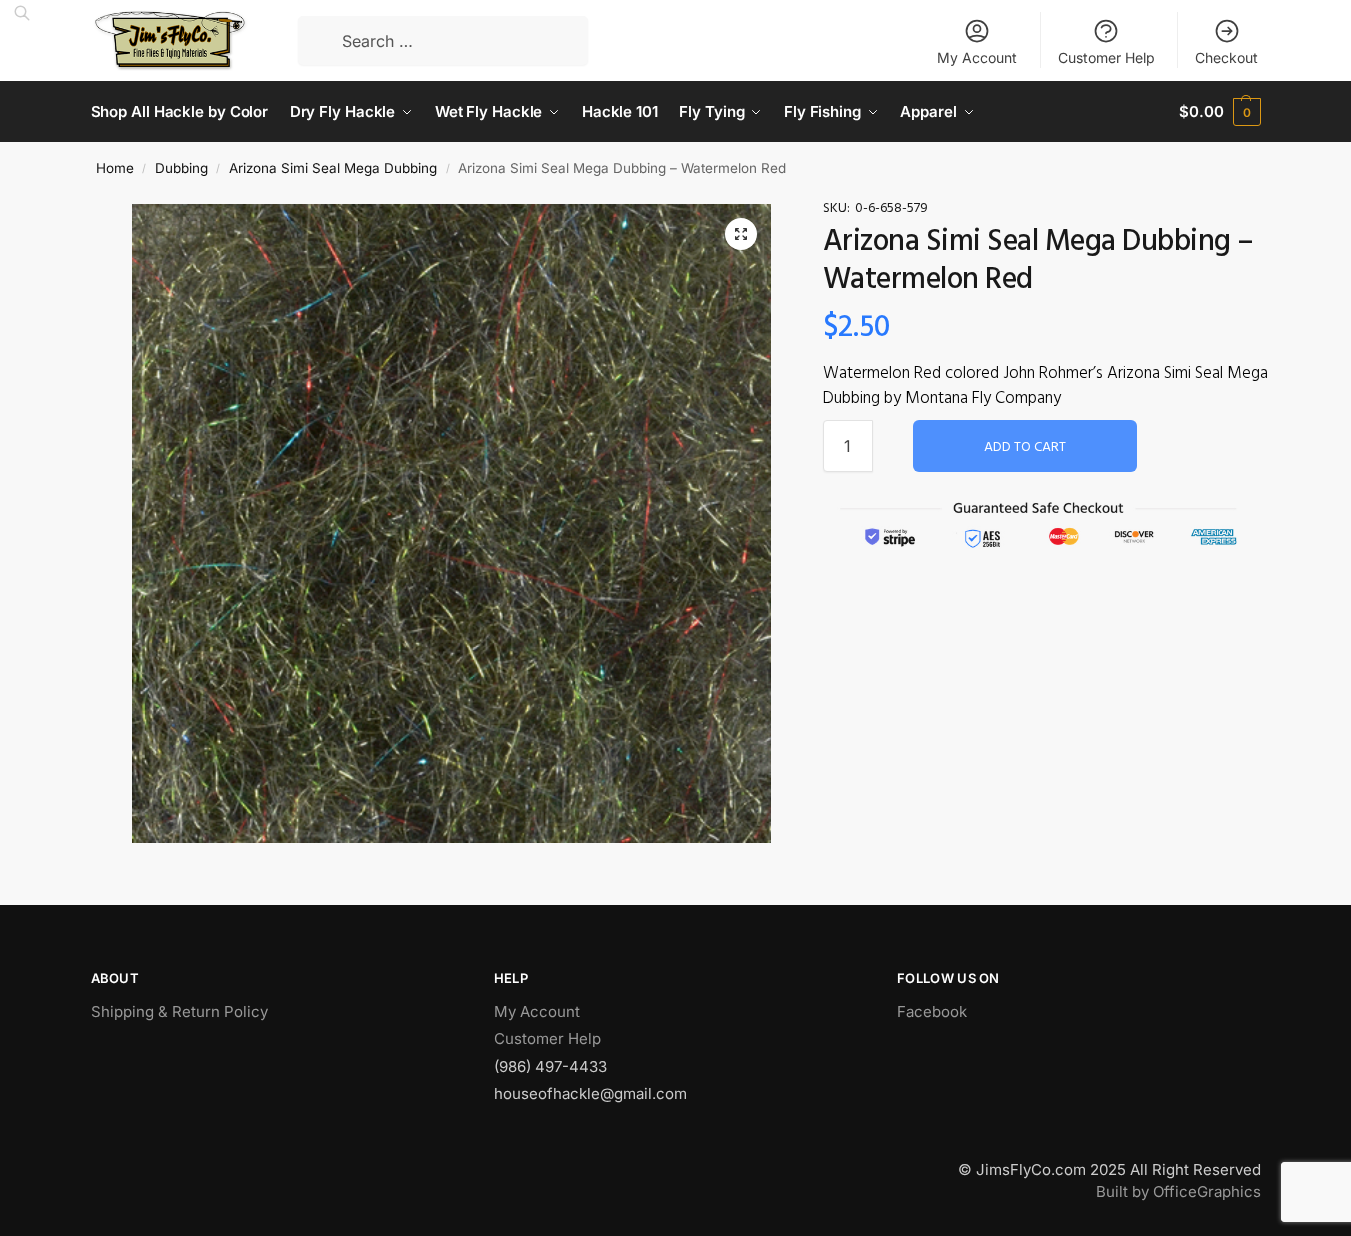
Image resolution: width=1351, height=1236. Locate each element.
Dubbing (181, 168)
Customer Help (1106, 57)
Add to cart (1025, 447)
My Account (977, 57)
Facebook (932, 1011)
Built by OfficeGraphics (1178, 1191)
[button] (741, 234)
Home (115, 168)
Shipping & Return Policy (179, 1011)
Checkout (1226, 57)
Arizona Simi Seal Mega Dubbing (333, 168)
